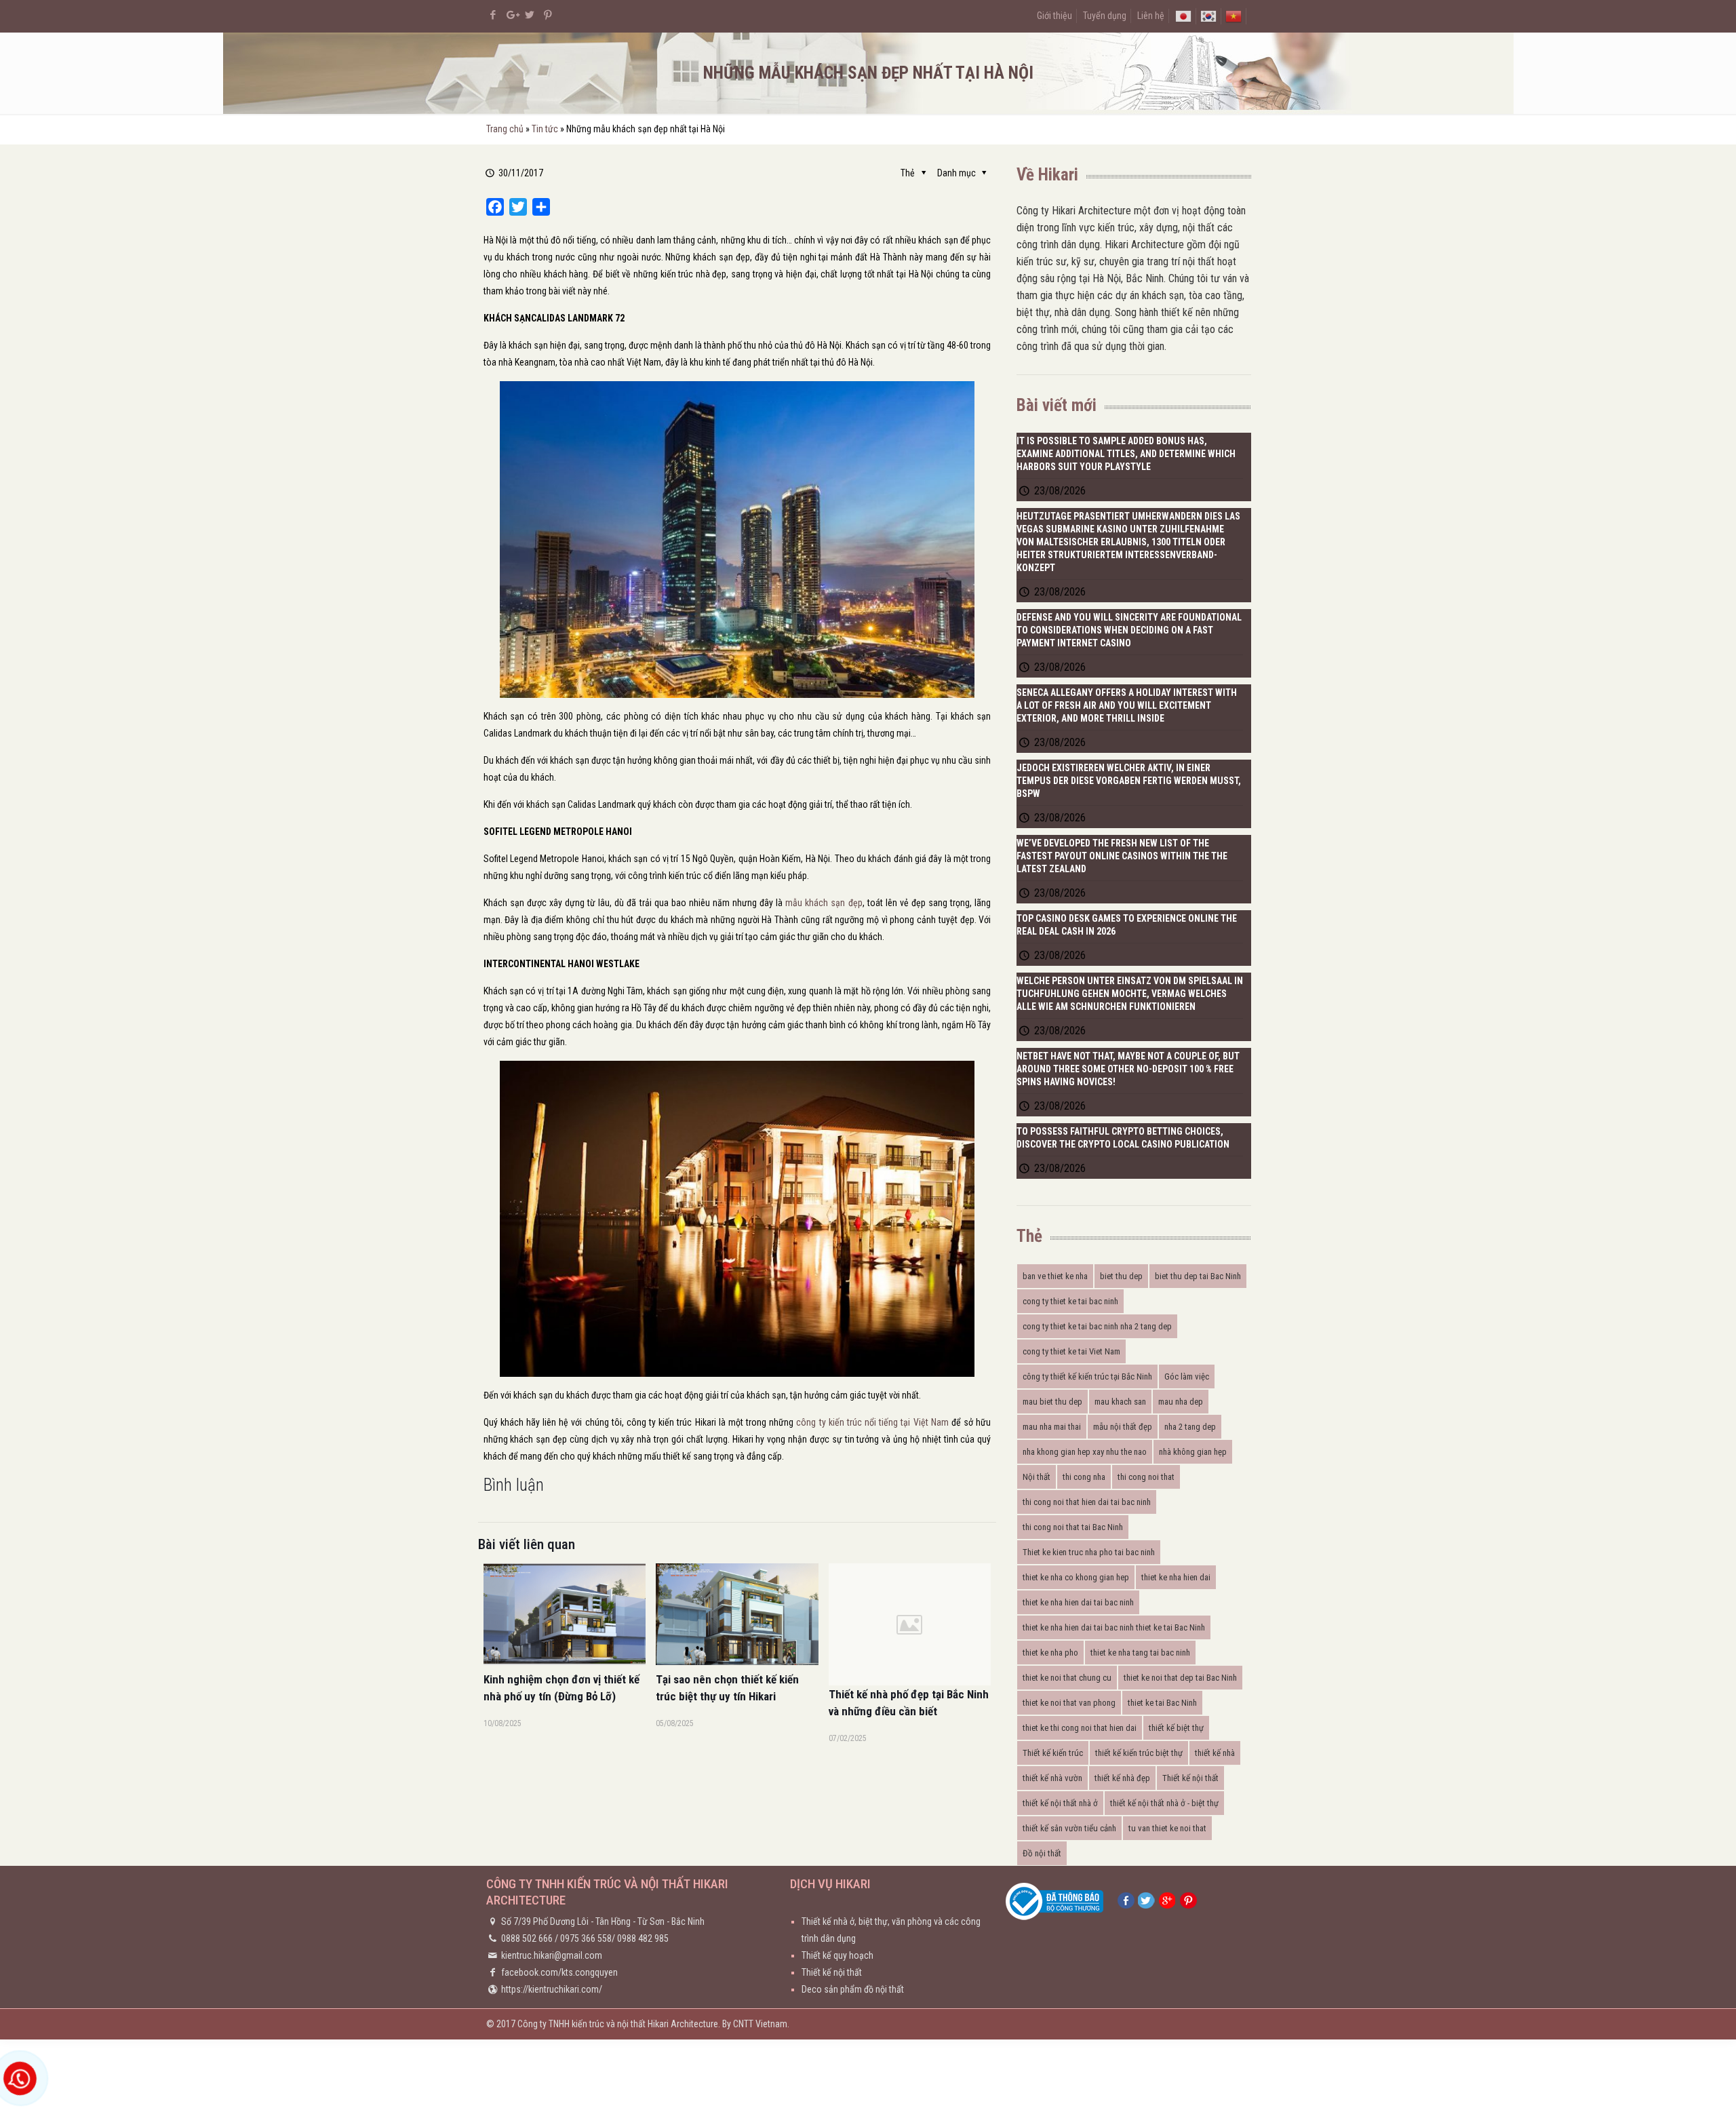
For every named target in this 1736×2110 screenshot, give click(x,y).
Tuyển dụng (1105, 16)
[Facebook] (493, 15)
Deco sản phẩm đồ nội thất (853, 1989)
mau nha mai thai (1052, 1427)
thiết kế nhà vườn (1052, 1778)
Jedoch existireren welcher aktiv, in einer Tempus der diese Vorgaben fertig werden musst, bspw (1129, 781)
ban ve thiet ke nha (1055, 1276)
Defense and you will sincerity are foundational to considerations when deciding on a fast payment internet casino (1129, 630)
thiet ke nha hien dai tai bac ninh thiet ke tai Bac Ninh (1114, 1627)
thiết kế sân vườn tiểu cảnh (1069, 1828)
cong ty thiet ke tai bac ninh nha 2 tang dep (1097, 1326)
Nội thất (1037, 1477)
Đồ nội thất (1042, 1853)
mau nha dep (1181, 1402)
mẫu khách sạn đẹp (824, 903)
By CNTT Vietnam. (756, 2024)
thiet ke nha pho (1050, 1653)
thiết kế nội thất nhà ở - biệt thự (1164, 1803)
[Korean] (1208, 16)
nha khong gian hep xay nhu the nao (1085, 1452)
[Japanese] (1183, 16)
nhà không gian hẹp (1193, 1452)
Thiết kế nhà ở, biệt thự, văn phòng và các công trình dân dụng (891, 1930)
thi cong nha (1084, 1477)
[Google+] (512, 15)
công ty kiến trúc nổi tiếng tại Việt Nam (872, 1422)
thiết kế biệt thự (1176, 1728)
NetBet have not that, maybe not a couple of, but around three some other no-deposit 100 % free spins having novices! (1128, 1069)
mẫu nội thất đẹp (1123, 1427)
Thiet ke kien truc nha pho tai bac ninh (1089, 1552)
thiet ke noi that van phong (1069, 1703)
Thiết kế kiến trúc (1053, 1753)
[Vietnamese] (1234, 16)
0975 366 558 (586, 1938)
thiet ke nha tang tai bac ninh (1140, 1653)
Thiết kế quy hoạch (837, 1955)
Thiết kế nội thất (1190, 1778)
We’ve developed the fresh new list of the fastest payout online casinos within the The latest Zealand (1122, 856)
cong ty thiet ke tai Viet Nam (1071, 1351)
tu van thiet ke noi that (1167, 1828)
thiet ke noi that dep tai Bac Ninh (1180, 1678)
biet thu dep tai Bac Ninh (1198, 1276)
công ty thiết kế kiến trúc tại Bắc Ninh (1087, 1376)
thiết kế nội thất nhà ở (1060, 1803)
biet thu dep (1121, 1276)
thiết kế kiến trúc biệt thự (1139, 1753)
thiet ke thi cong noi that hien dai (1080, 1728)
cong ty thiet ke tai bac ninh (1070, 1301)
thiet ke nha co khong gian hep (1076, 1577)
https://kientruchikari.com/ (552, 1989)
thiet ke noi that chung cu (1067, 1678)
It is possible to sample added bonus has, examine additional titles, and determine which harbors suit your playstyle (1126, 454)
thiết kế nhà (1215, 1753)
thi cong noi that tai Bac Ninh (1073, 1527)
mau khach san (1120, 1402)
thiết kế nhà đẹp (1122, 1778)
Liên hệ (1151, 16)
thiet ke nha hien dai (1176, 1577)
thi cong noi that (1146, 1477)
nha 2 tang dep (1190, 1427)
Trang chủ (505, 129)
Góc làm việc (1187, 1376)
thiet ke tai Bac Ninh (1162, 1703)
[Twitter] (530, 15)
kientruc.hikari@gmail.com (552, 1955)
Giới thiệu (1054, 16)
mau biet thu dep (1052, 1402)
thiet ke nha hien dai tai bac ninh (1078, 1602)
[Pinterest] (548, 15)
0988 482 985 (643, 1938)
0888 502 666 (527, 1938)
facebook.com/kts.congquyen (559, 1972)
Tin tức (545, 129)
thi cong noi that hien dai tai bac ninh (1087, 1502)
